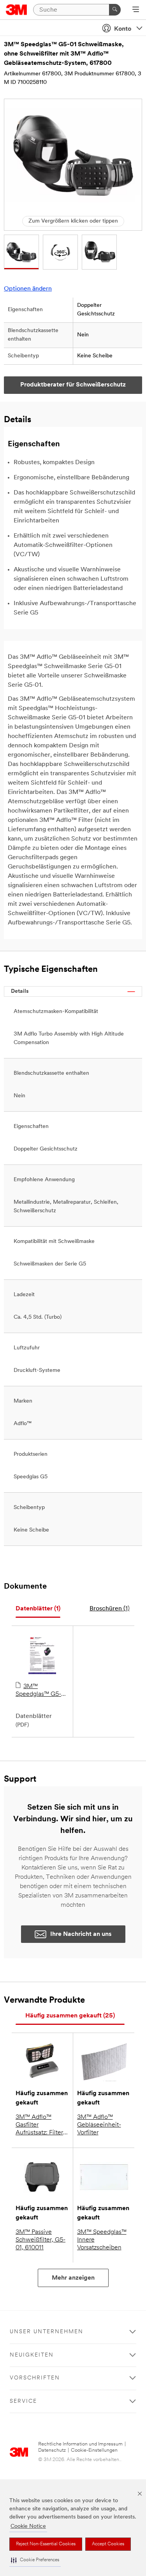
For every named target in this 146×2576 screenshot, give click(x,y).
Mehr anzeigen (73, 2278)
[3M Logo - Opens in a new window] (17, 10)
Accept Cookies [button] (108, 2544)
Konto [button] (123, 29)
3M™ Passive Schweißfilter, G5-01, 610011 (40, 2240)
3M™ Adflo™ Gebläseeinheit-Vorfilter (99, 2125)
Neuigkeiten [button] (32, 2355)
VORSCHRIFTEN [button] (35, 2378)
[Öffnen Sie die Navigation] (136, 10)
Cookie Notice (28, 2526)
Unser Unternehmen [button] (47, 2332)
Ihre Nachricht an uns (81, 1934)
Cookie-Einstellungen (94, 2450)
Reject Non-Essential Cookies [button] (46, 2544)
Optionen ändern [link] (28, 289)
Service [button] (23, 2401)
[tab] (38, 1609)
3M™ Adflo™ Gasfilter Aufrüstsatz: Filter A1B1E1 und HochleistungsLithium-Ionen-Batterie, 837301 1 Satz (42, 2125)
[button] (35, 2560)
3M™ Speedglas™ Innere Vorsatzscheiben (102, 2240)
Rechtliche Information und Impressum (80, 2444)
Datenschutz (52, 2450)
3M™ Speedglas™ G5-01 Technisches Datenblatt (41, 1691)
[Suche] (115, 10)
